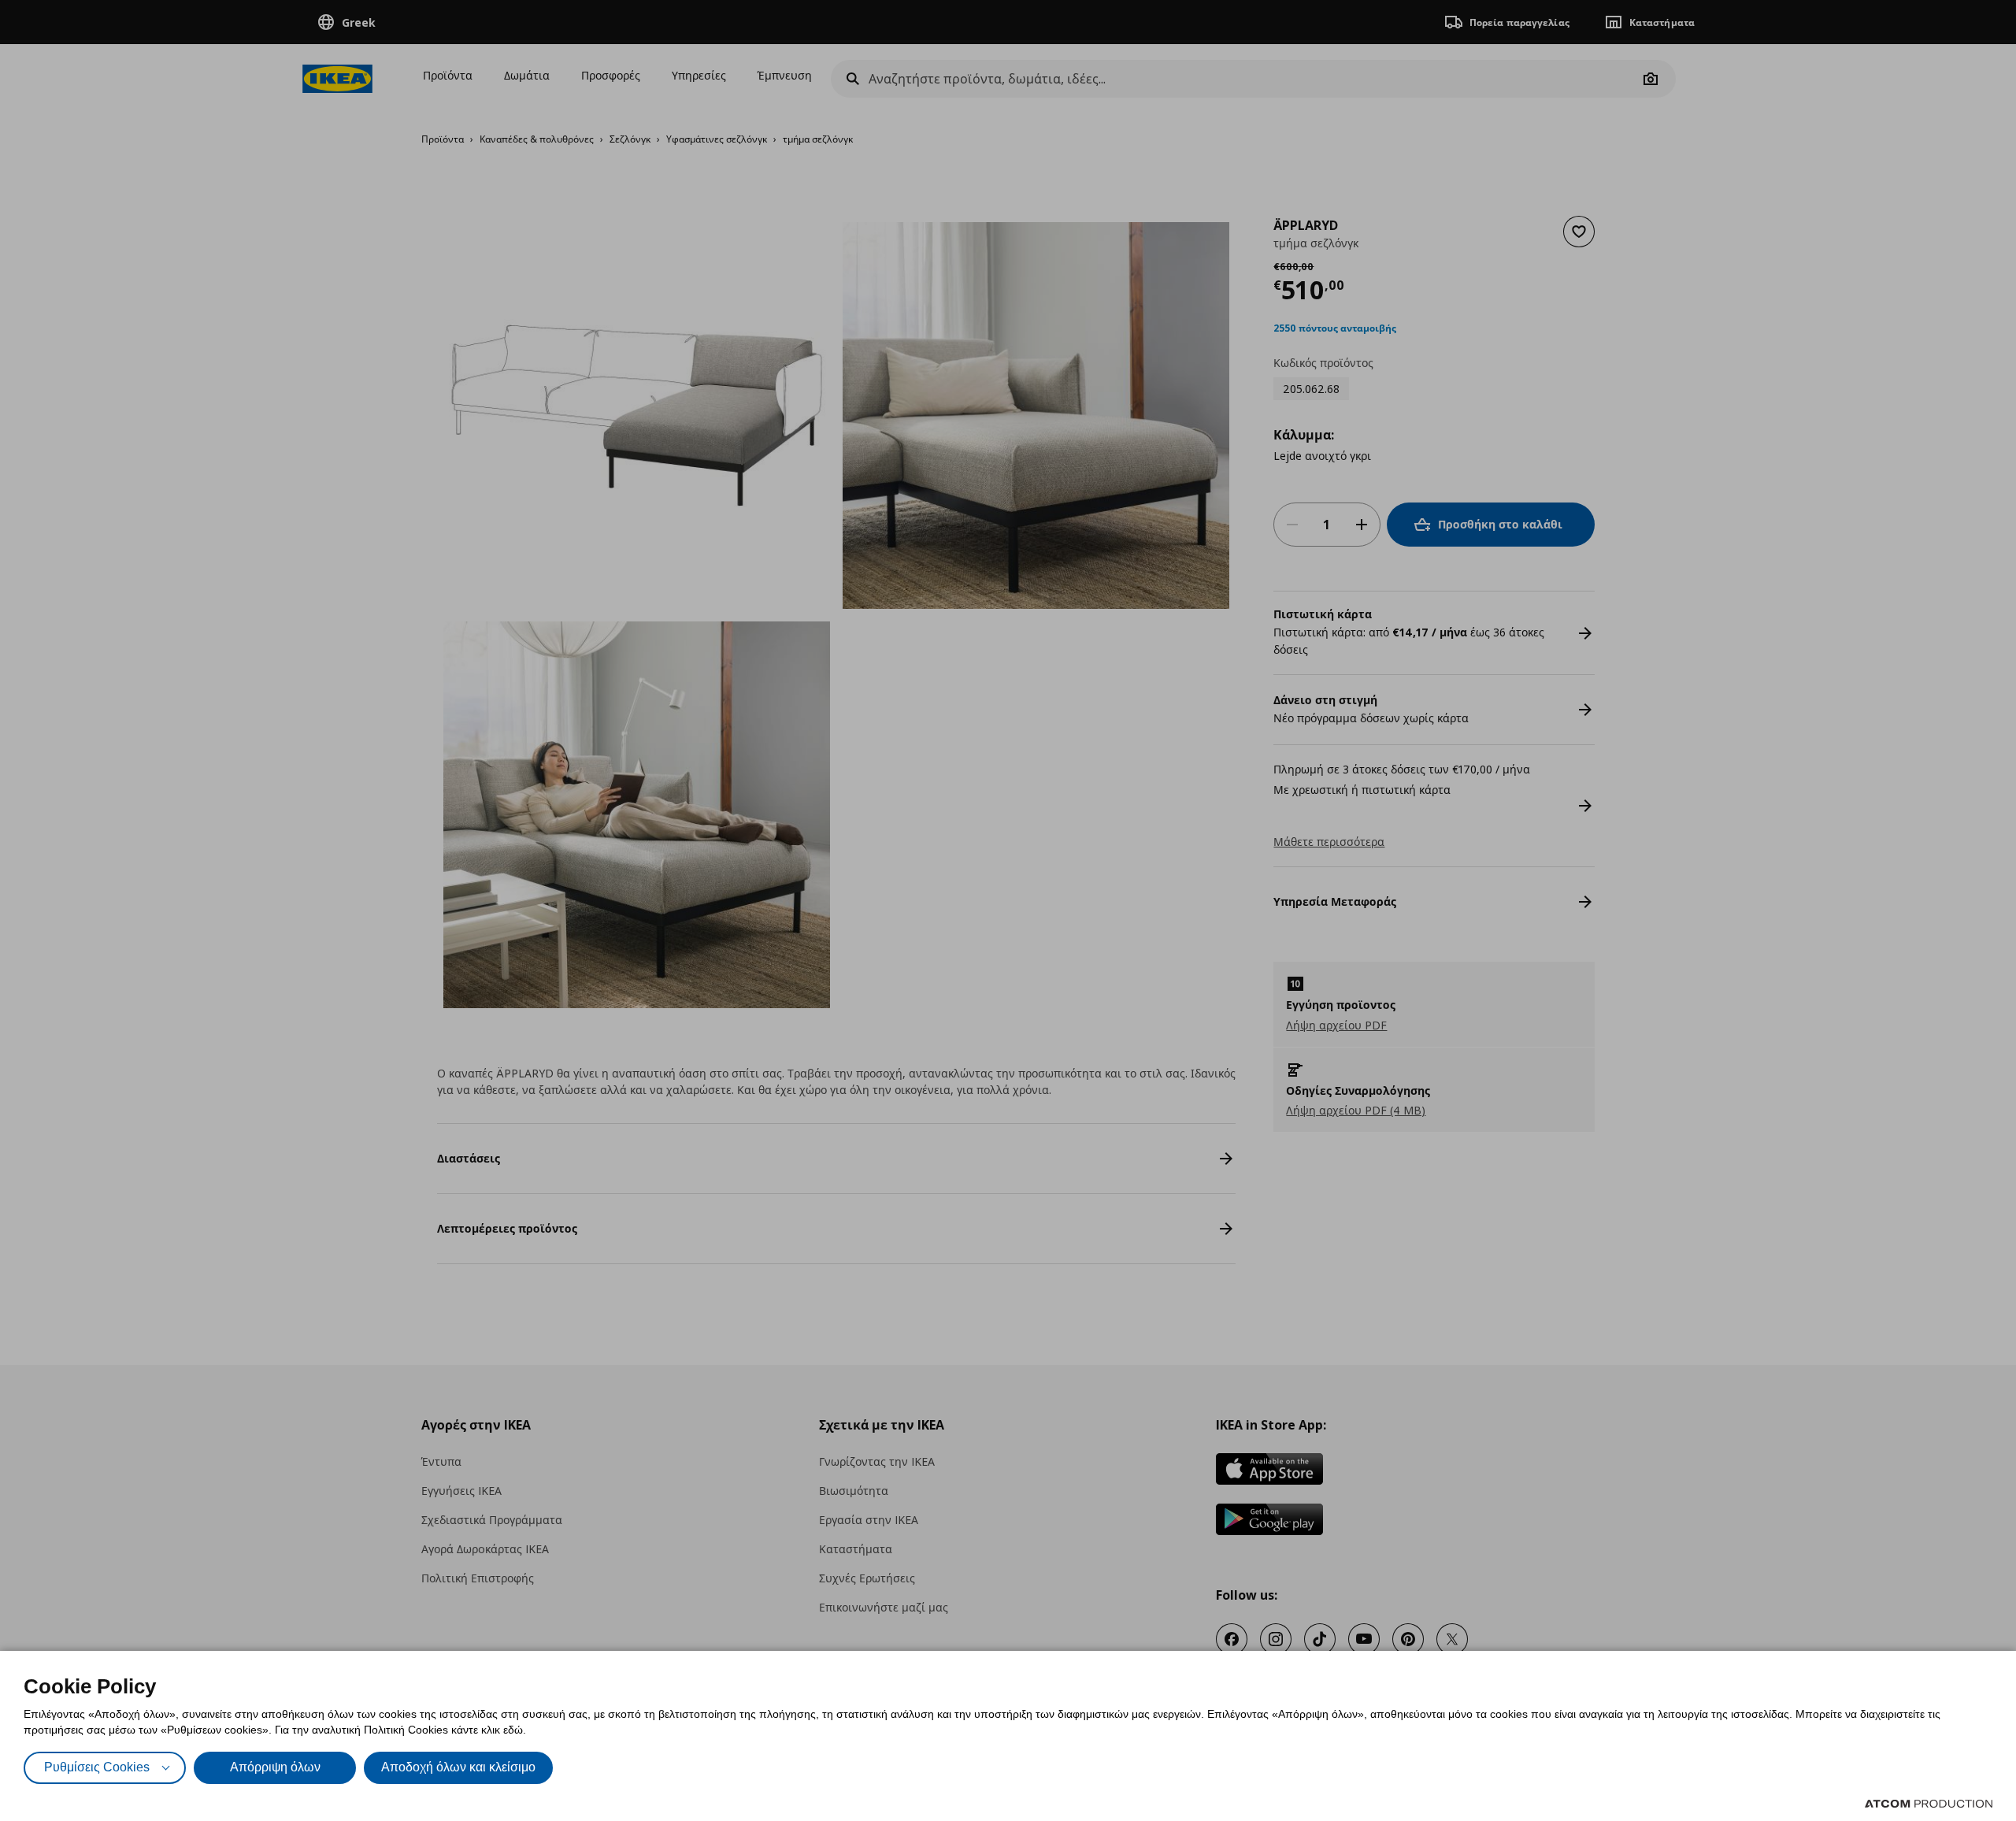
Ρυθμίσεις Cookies (97, 1767)
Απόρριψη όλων (275, 1767)
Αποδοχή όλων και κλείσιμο (458, 1767)
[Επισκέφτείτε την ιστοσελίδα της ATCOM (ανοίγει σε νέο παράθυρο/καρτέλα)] (1929, 1804)
